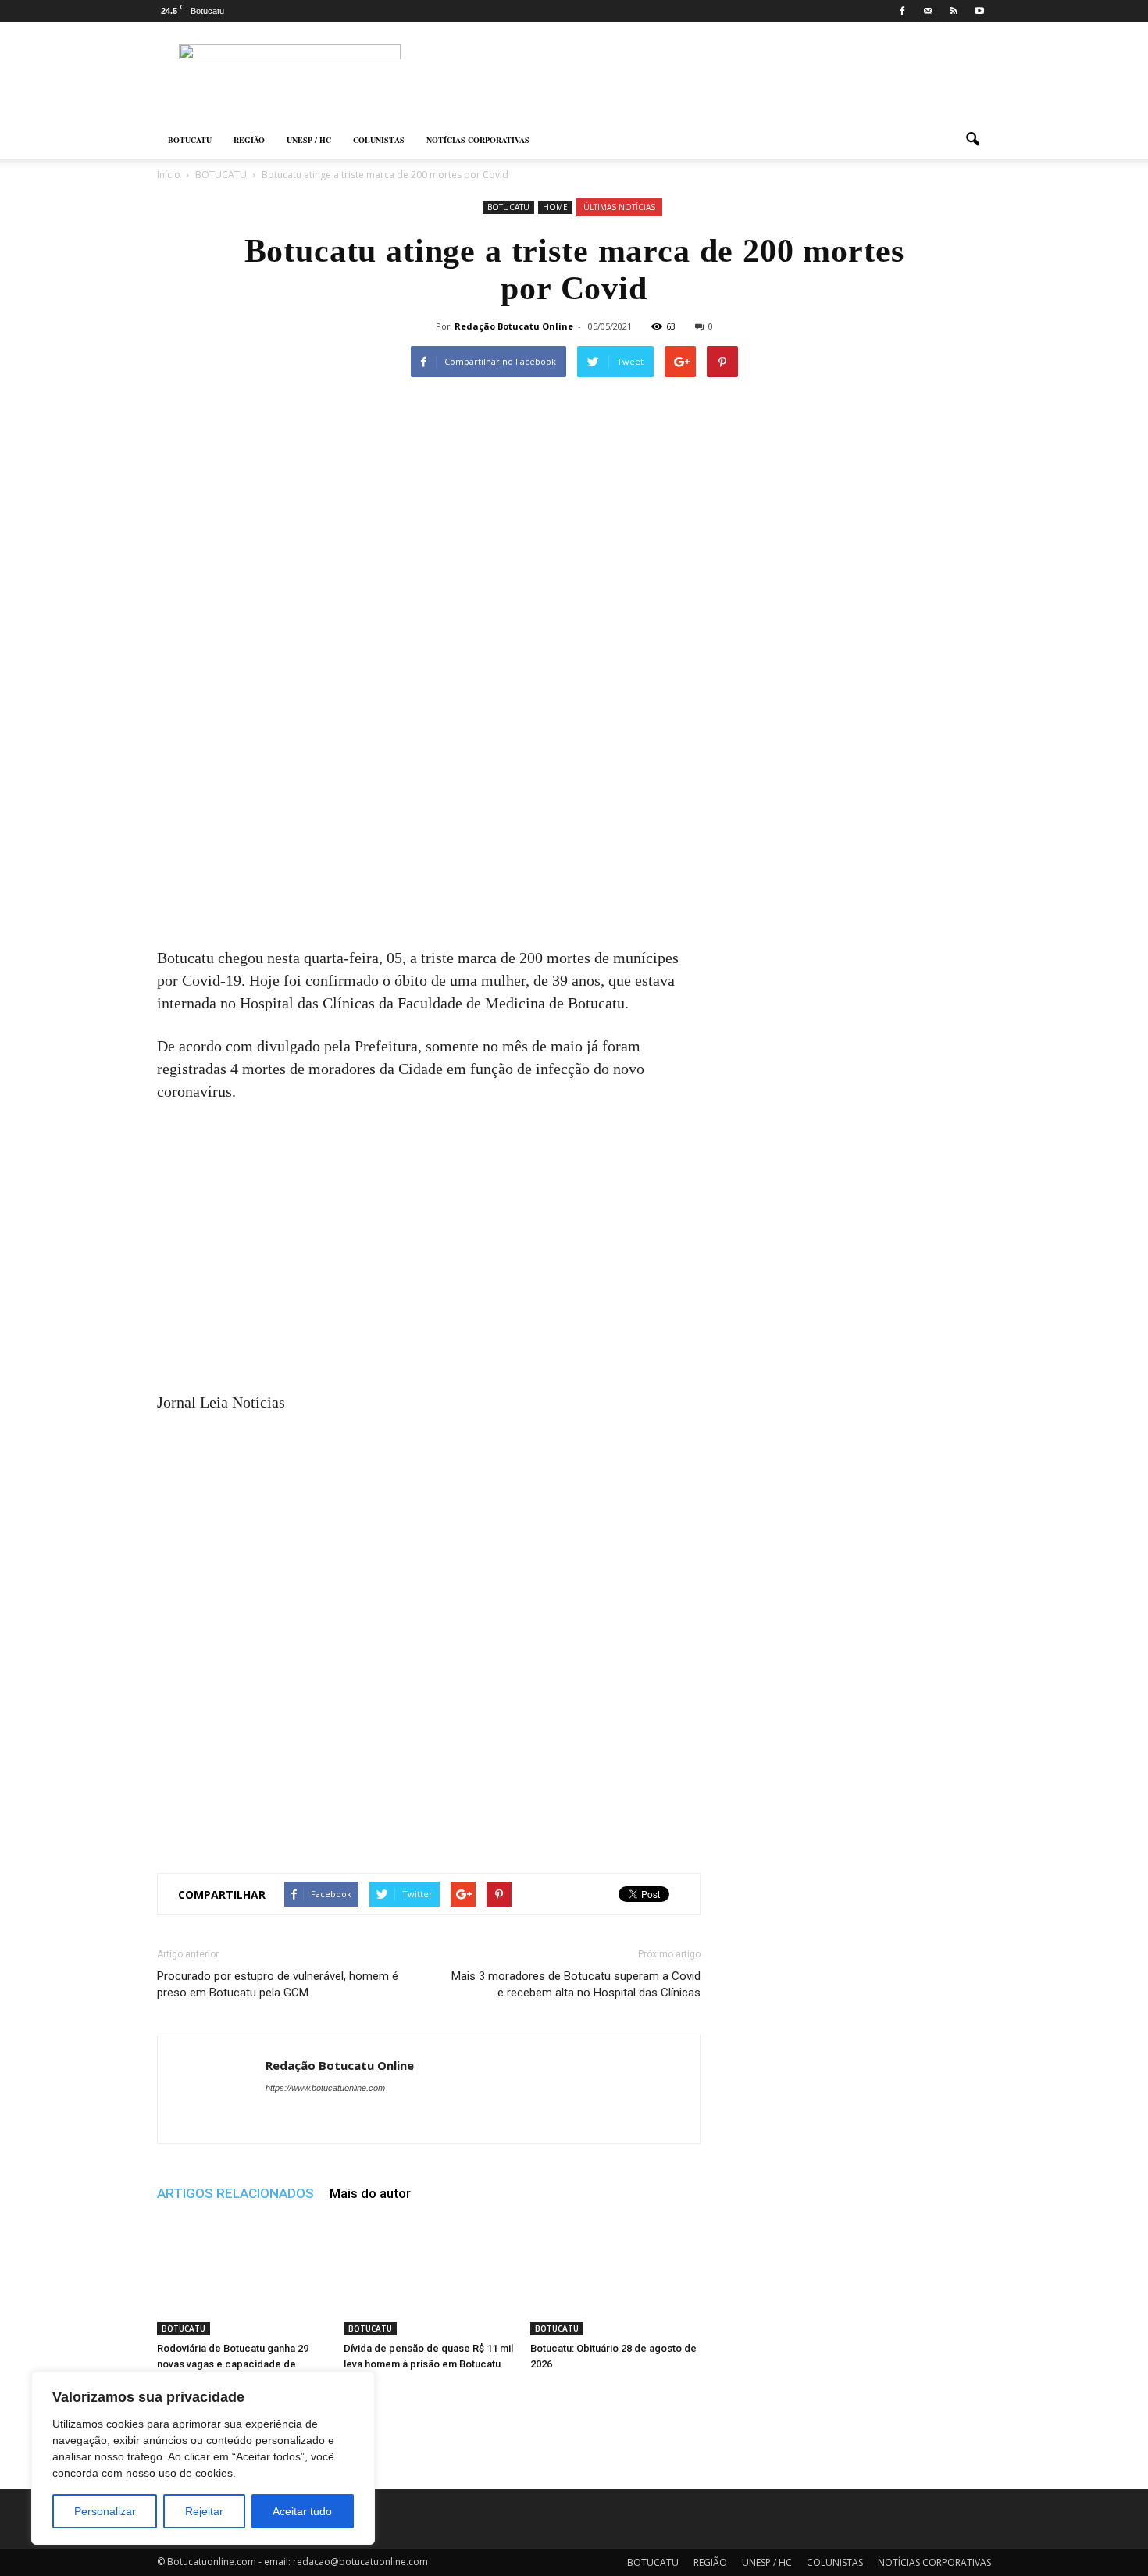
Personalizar (105, 2511)
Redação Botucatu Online (514, 326)
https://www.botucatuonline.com (325, 2088)
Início (169, 175)
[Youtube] (979, 11)
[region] (203, 2458)
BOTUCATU (190, 140)
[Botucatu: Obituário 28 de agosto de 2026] (615, 2277)
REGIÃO (249, 140)
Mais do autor (370, 2193)
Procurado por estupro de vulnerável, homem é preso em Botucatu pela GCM (278, 1984)
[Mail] (928, 11)
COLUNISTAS (379, 140)
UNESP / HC (309, 140)
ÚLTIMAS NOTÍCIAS (619, 207)
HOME (555, 207)
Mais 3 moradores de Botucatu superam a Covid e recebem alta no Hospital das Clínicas (576, 1984)
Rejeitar (204, 2511)
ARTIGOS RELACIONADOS (235, 2193)
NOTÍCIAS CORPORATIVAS (478, 140)
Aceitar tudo (302, 2511)
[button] (972, 140)
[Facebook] (902, 11)
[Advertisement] (429, 831)
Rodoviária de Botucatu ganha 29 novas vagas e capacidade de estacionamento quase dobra (233, 2364)
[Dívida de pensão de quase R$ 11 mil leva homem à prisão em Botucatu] (429, 2277)
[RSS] (954, 11)
